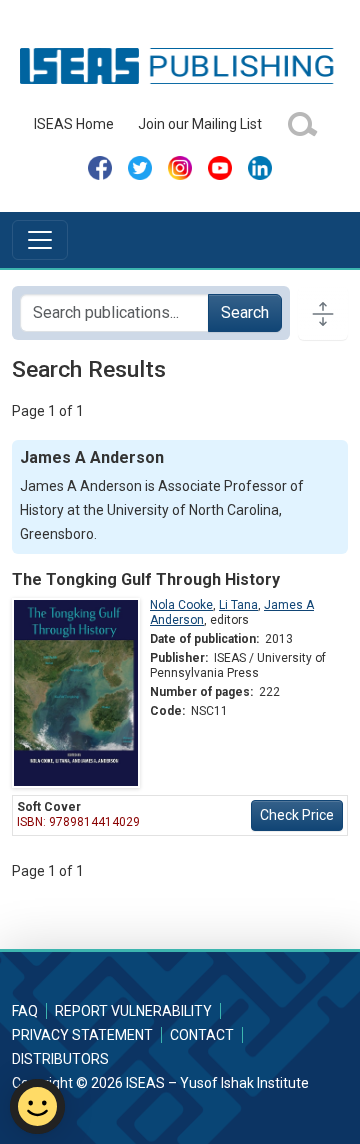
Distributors (60, 1059)
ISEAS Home (74, 124)
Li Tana (238, 605)
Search (245, 312)
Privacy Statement (82, 1035)
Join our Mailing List (200, 124)
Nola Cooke (181, 605)
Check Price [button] (297, 815)
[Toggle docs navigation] (323, 313)
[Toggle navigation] (40, 240)
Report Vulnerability (133, 1011)
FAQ (25, 1011)
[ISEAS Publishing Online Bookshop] (179, 65)
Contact (202, 1035)
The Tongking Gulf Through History (146, 579)
